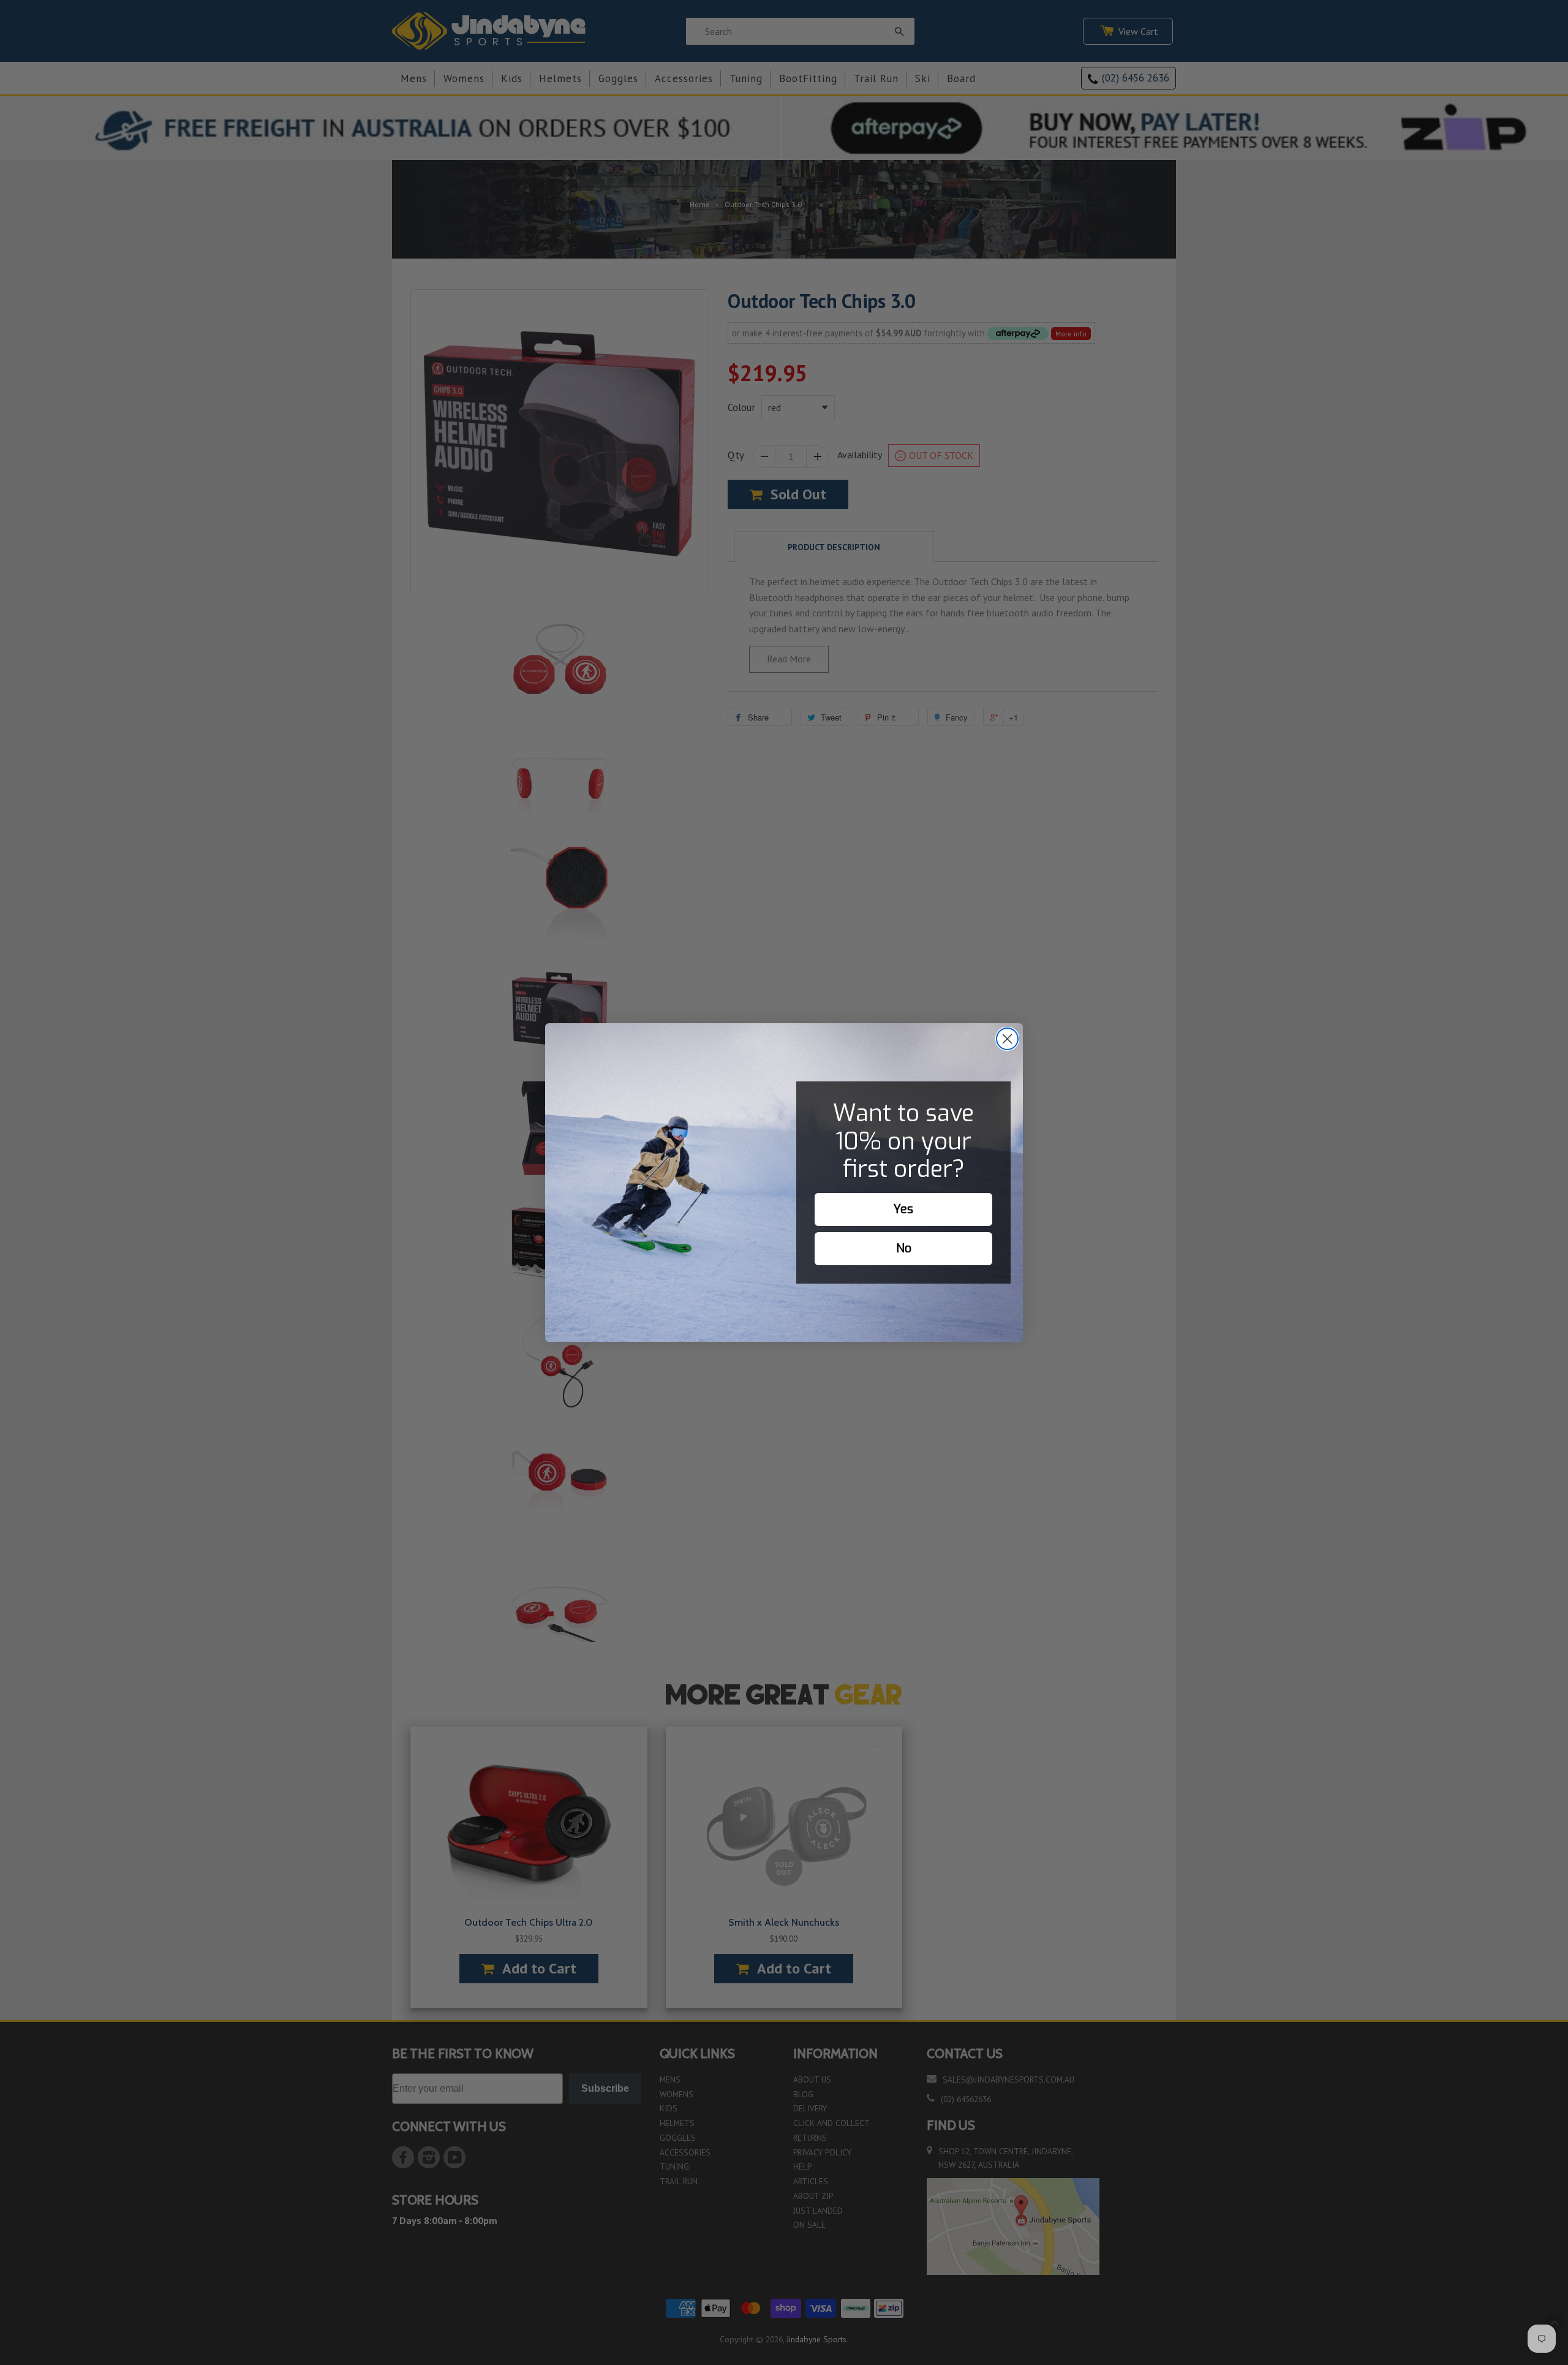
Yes (903, 1209)
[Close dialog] (1007, 1039)
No (904, 1248)
